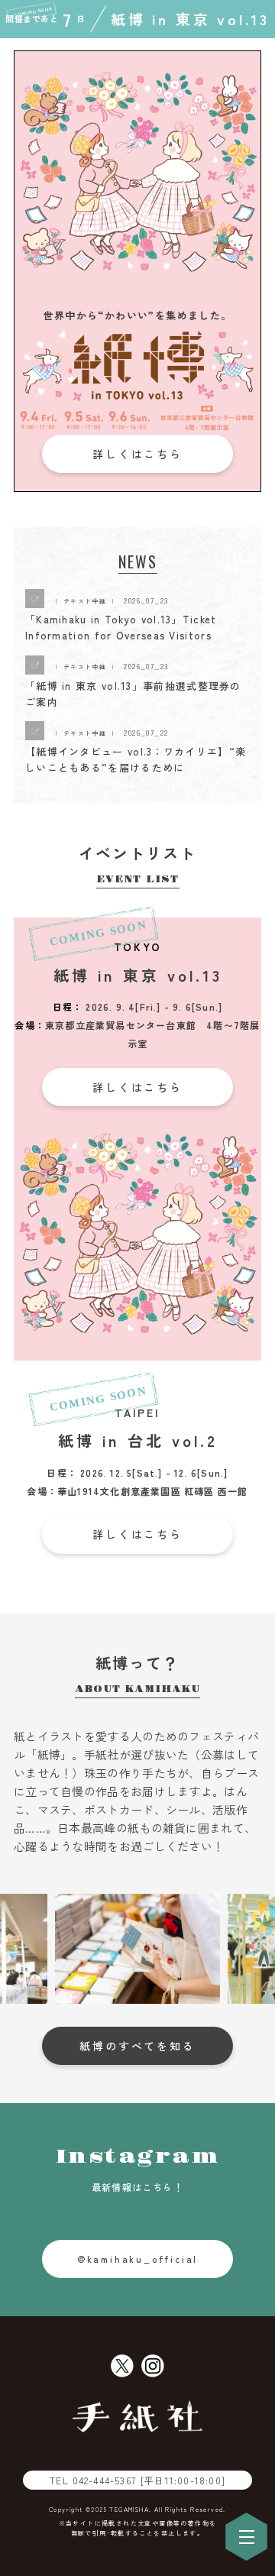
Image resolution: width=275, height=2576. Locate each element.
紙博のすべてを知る (137, 2046)
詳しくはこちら (137, 454)
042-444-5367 (149, 2480)
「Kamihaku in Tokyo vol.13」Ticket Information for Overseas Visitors (121, 627)
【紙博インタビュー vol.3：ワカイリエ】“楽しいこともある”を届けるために (136, 759)
